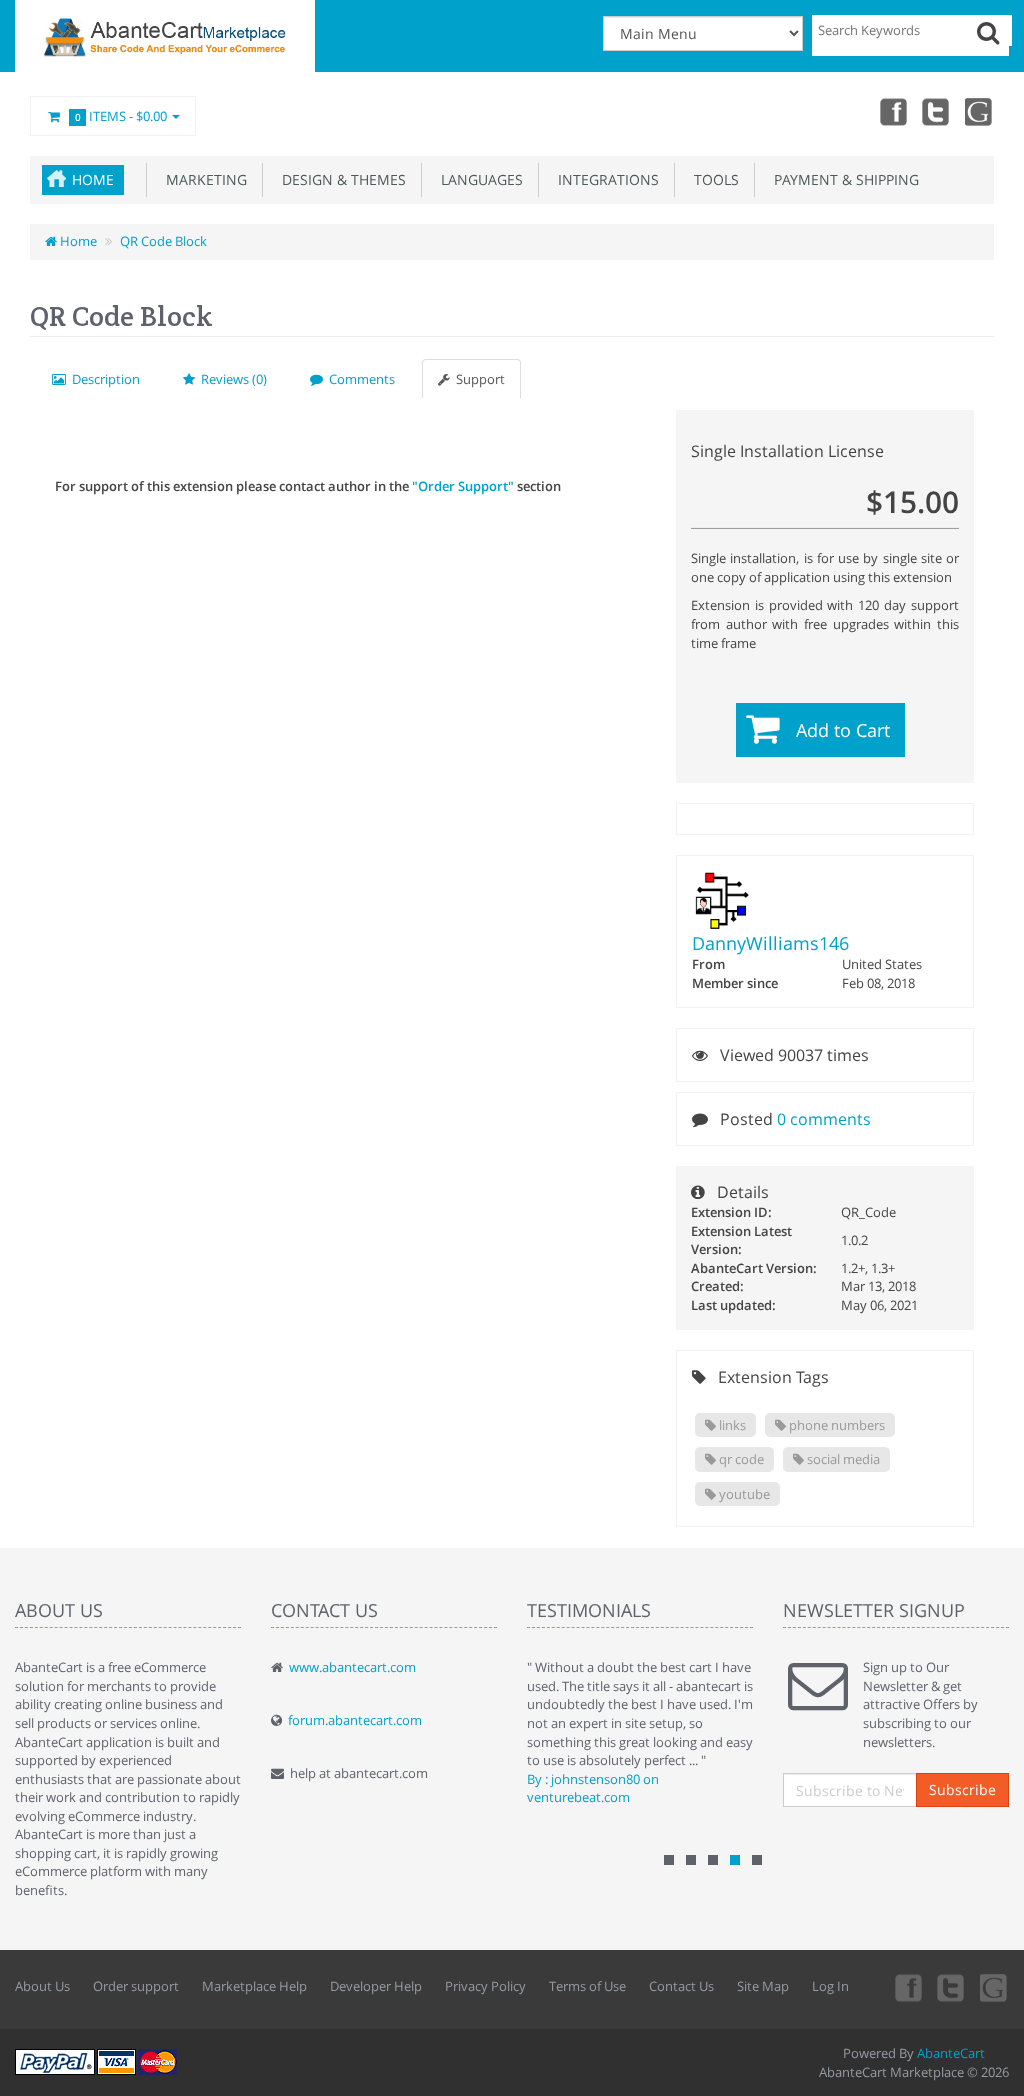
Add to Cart (843, 730)
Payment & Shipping (842, 179)
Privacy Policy (485, 1986)
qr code (740, 1459)
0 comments (824, 1119)
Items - (121, 116)
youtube (980, 111)
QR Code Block (163, 241)
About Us (42, 1986)
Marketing (202, 179)
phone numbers (835, 1425)
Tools (712, 179)
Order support (136, 1986)
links (731, 1425)
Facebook (892, 111)
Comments (359, 379)
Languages (478, 179)
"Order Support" (463, 486)
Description (103, 379)
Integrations (604, 179)
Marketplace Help (254, 1986)
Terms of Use (587, 1986)
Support (477, 379)
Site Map (763, 1986)
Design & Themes (340, 179)
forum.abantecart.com (355, 1720)
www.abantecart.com (352, 1667)
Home (93, 179)
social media (842, 1459)
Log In (830, 1986)
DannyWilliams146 (770, 943)
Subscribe (962, 1789)
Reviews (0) (231, 379)
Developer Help (376, 1986)
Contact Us (681, 1986)
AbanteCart (951, 2053)
